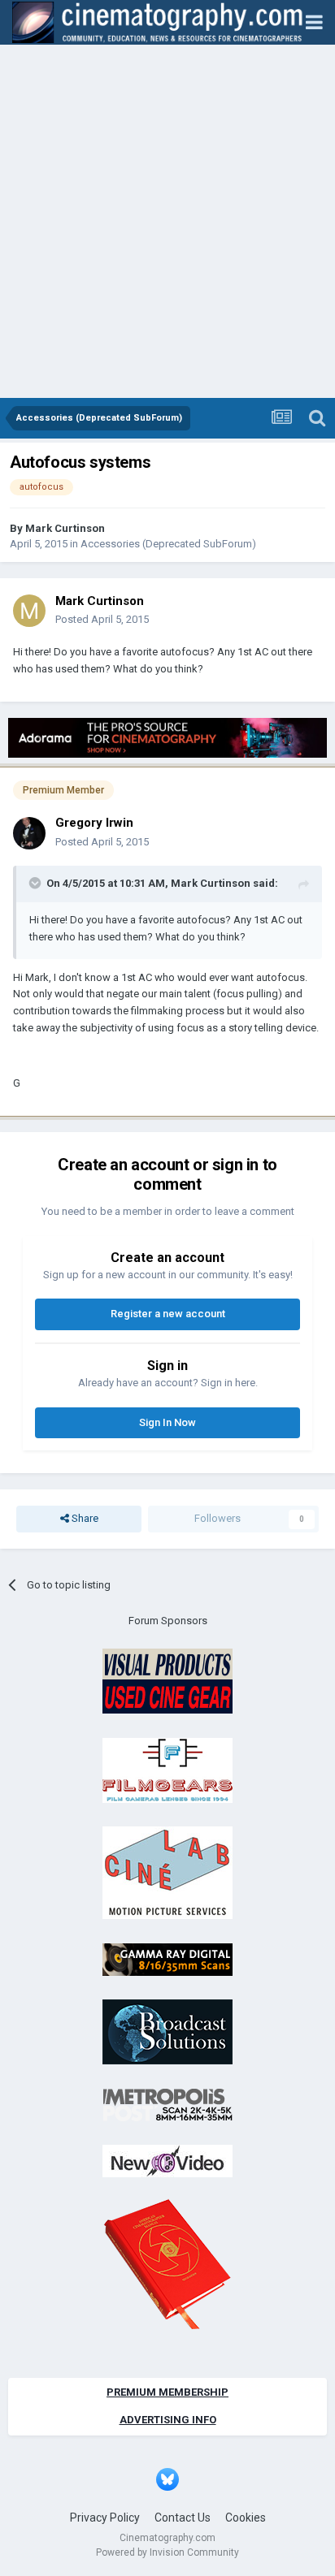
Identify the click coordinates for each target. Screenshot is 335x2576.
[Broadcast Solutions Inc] (167, 2031)
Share (84, 1518)
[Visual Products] (167, 1681)
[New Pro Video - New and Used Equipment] (167, 2161)
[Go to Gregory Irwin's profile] (29, 833)
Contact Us (183, 2518)
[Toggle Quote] (37, 883)
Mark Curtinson (65, 528)
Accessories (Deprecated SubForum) (168, 544)
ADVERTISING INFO (168, 2420)
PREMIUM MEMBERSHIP (167, 2392)
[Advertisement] (167, 223)
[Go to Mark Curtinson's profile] (29, 611)
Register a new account (168, 1314)
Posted (102, 619)
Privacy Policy (105, 2518)
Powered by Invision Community (167, 2552)
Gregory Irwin (94, 823)
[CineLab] (167, 1872)
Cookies (246, 2518)
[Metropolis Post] (167, 2104)
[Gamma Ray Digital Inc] (167, 1958)
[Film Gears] (167, 1769)
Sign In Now (167, 1422)
